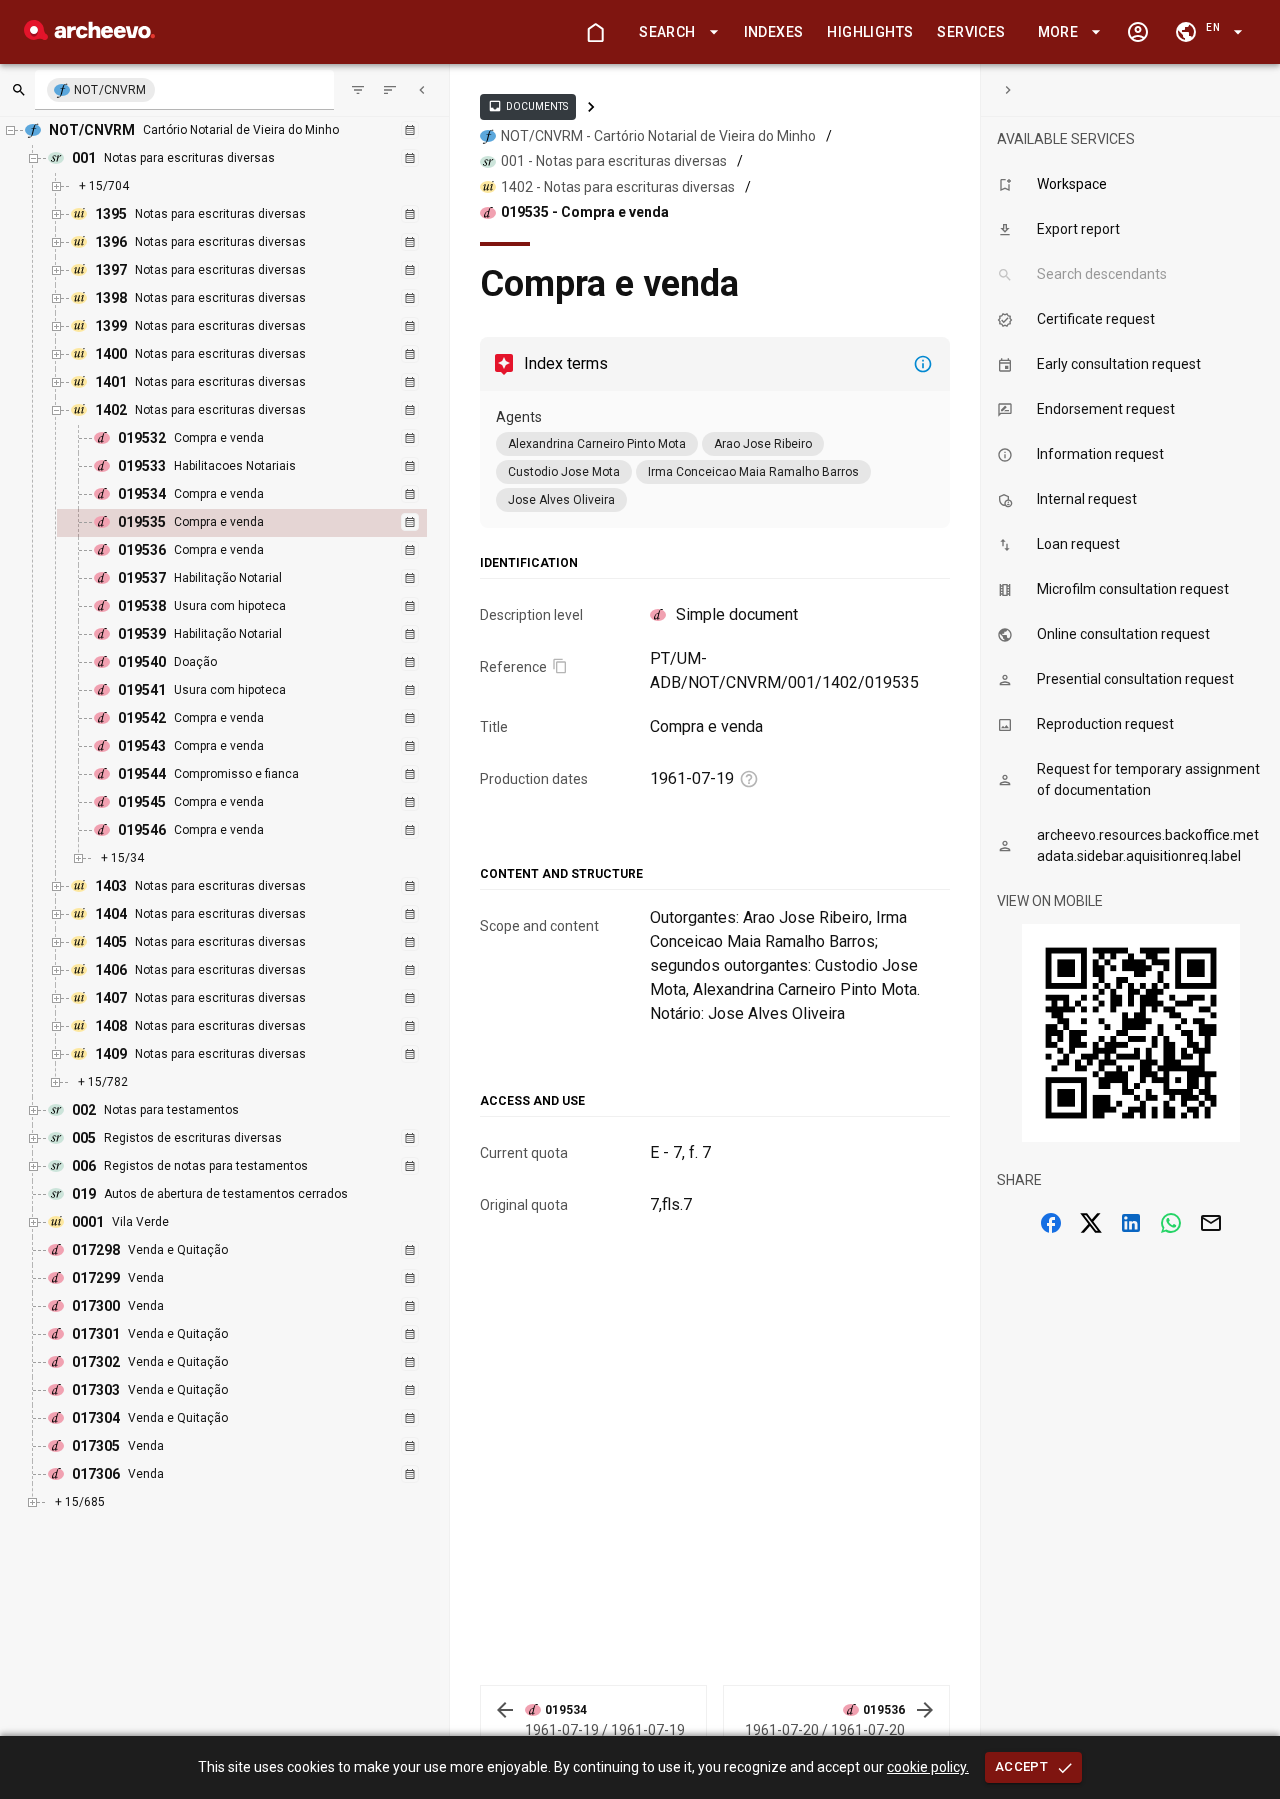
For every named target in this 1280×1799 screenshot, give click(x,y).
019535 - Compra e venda (585, 212)
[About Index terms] (923, 364)
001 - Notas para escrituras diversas (614, 161)
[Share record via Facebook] (1051, 1223)
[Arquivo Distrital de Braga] (89, 34)
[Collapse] (422, 90)
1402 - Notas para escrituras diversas (618, 187)
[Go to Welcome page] (595, 32)
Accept (1021, 1766)
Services (971, 32)
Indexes (774, 32)
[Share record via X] (1091, 1223)
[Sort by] (358, 90)
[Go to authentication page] (1138, 32)
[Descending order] (390, 90)
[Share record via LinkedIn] (1131, 1223)
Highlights (870, 32)
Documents (528, 106)
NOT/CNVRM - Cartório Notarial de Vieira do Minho (658, 136)
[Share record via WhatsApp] (1171, 1223)
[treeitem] (263, 523)
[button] (675, 32)
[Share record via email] (1211, 1223)
